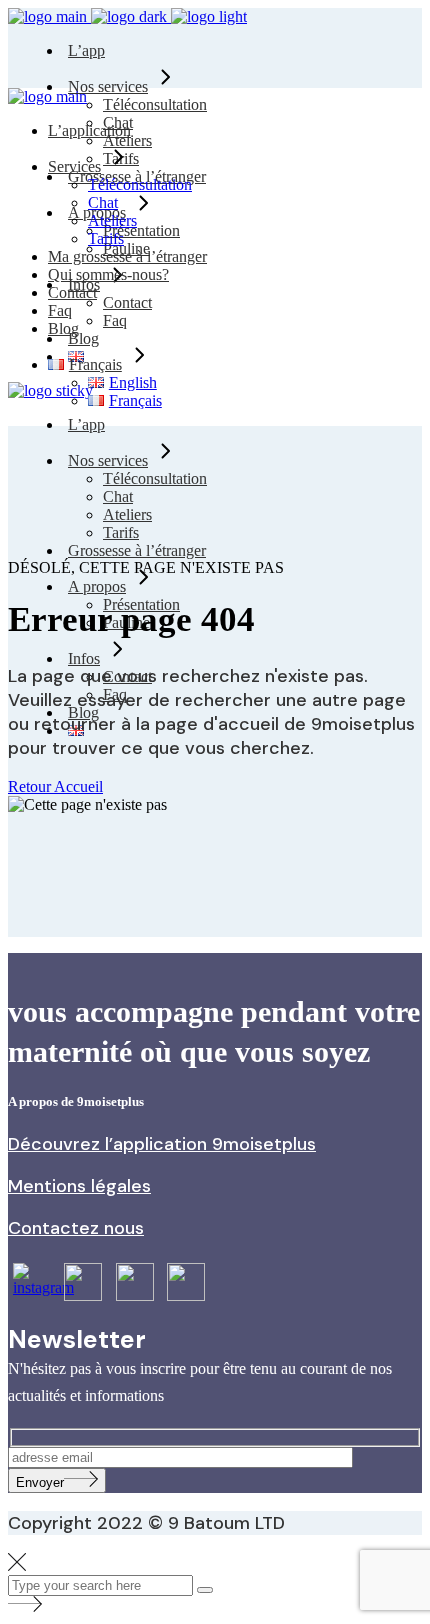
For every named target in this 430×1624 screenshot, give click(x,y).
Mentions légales (79, 1186)
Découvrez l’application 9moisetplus (162, 1144)
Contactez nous (76, 1228)
